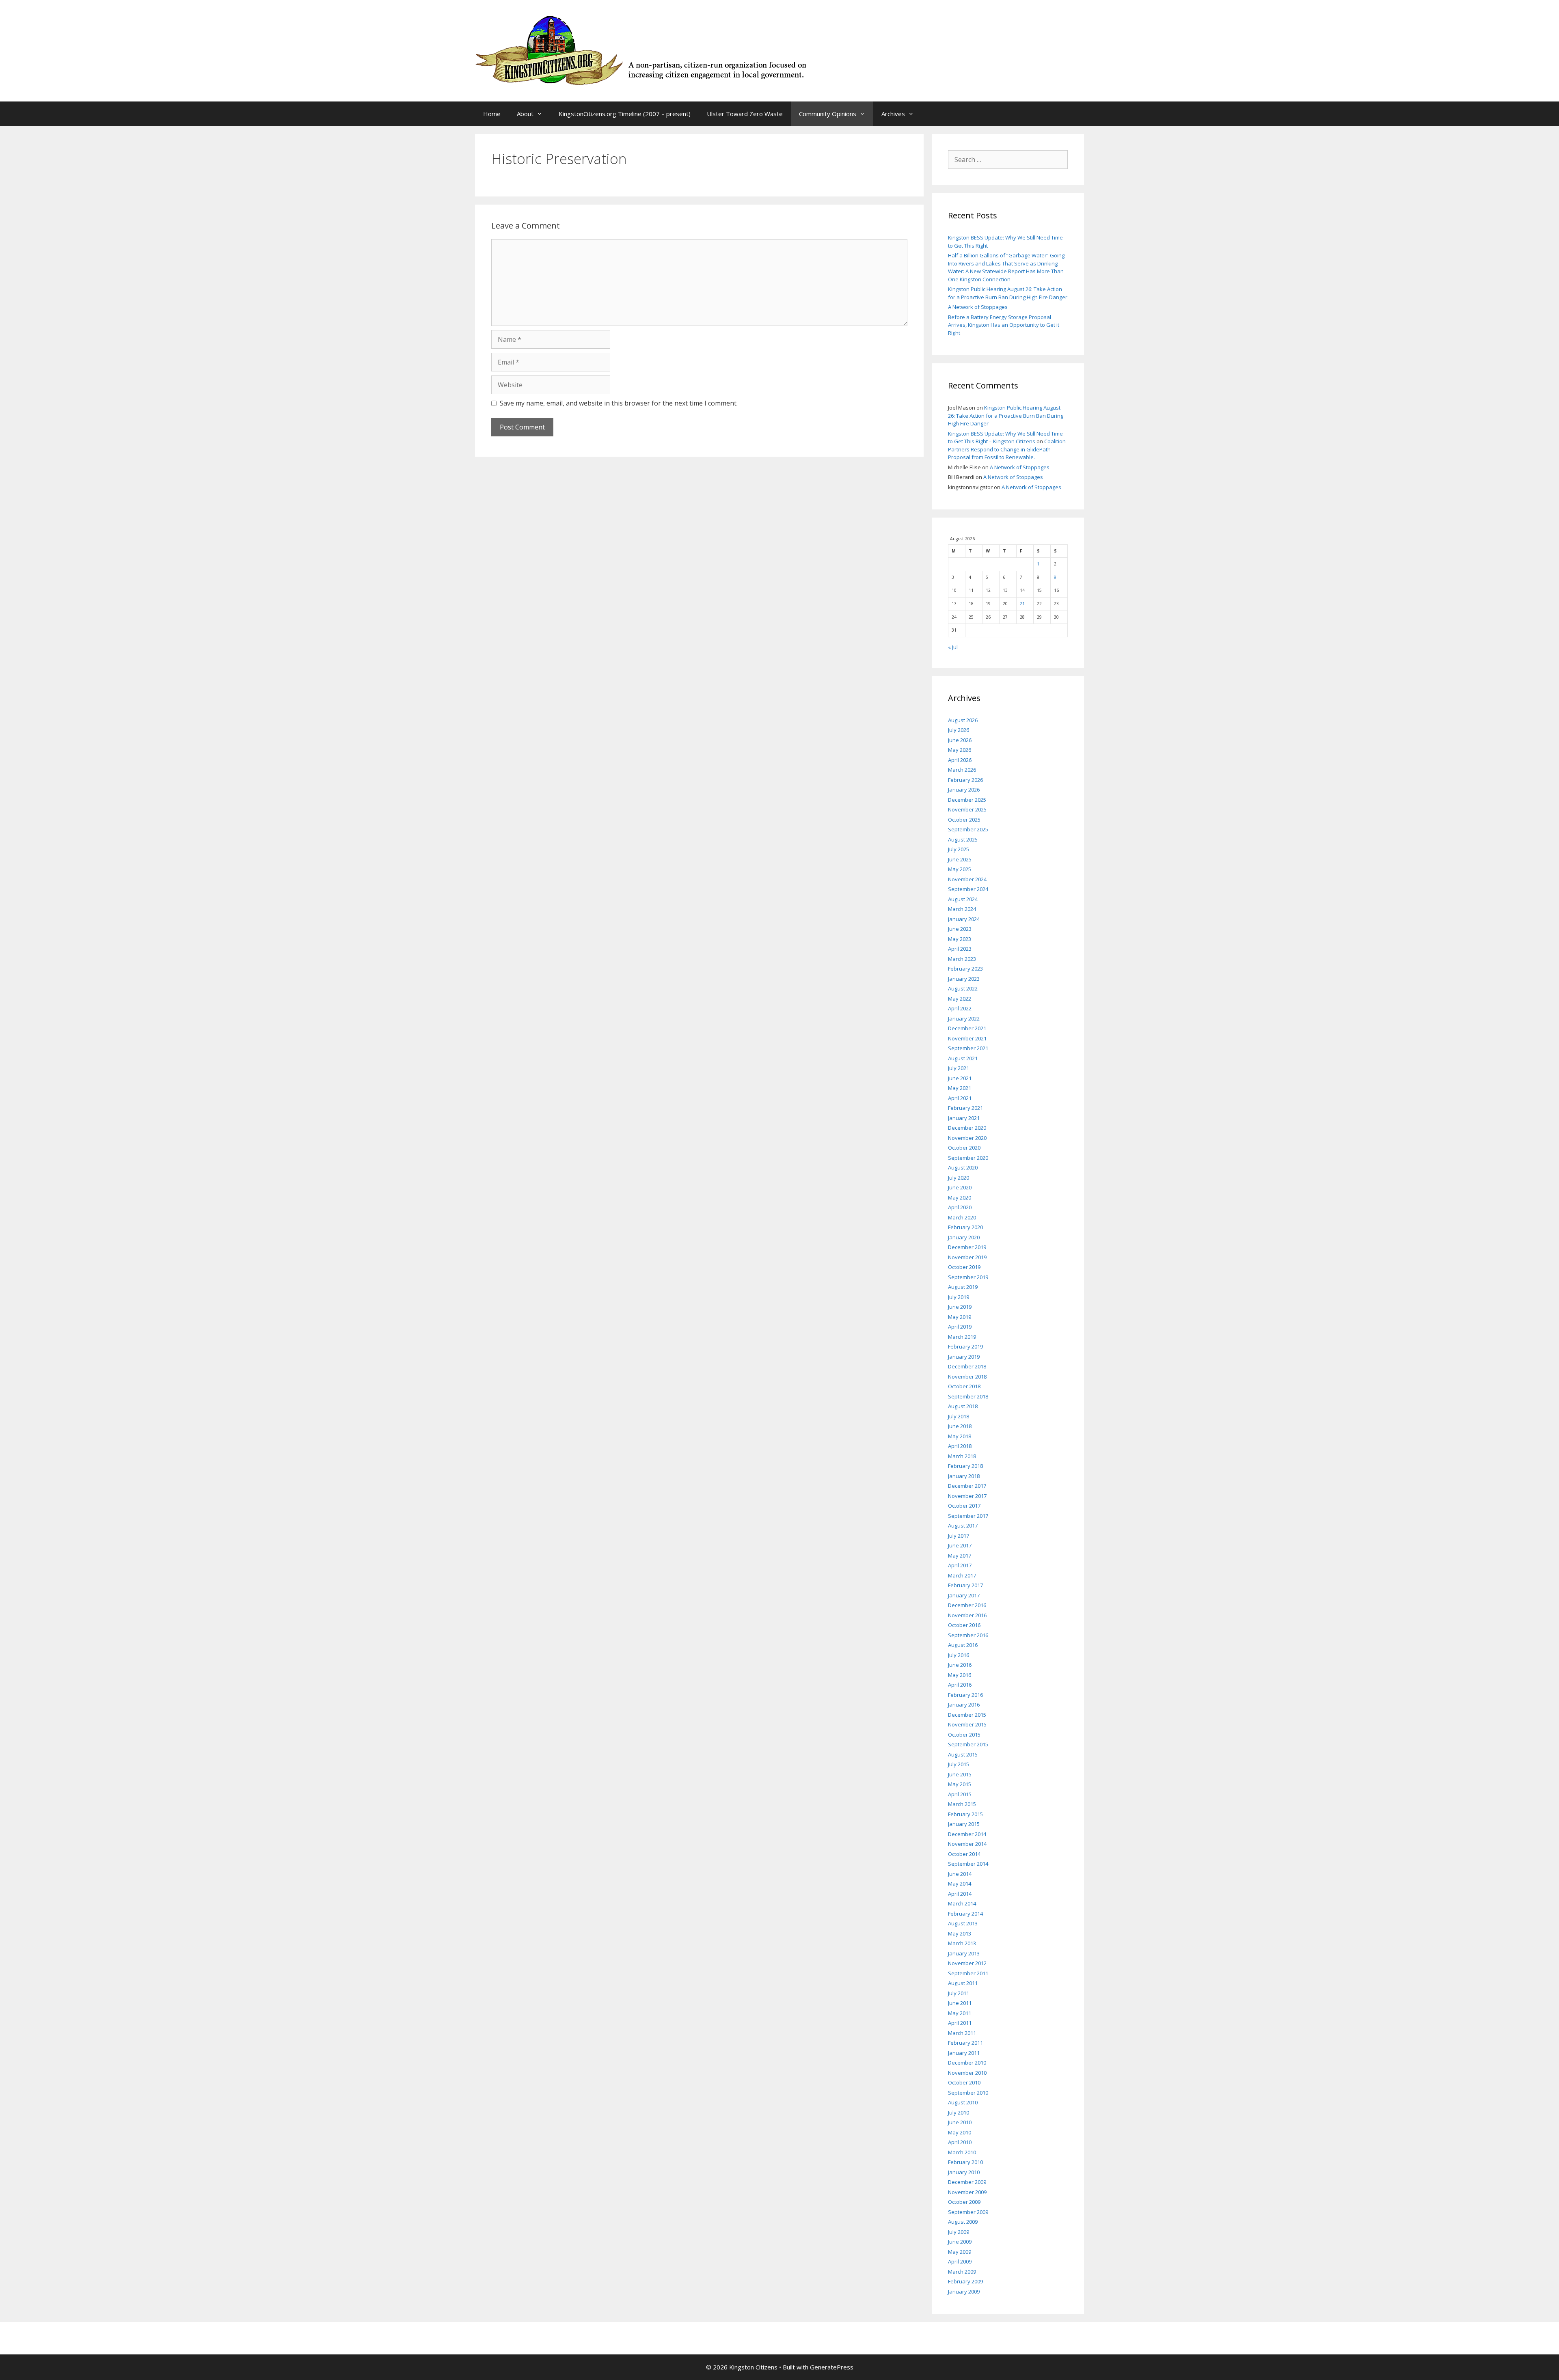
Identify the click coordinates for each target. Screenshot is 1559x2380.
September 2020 (968, 1158)
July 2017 (959, 1536)
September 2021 (968, 1048)
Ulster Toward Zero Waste (745, 114)
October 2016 (964, 1625)
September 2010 (968, 2093)
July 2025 (959, 849)
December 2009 (967, 2182)
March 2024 (962, 909)
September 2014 (968, 1864)
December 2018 (967, 1366)
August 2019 (963, 1287)
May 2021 (960, 1088)
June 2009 (960, 2242)
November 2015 (967, 1724)
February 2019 (965, 1346)
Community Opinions (828, 114)
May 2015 (960, 1784)
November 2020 (967, 1138)
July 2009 (959, 2232)
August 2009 (963, 2222)
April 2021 (960, 1098)
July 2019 (959, 1297)
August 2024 (963, 899)
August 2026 (963, 720)
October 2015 (964, 1735)
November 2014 (967, 1844)
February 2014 (965, 1914)
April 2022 (960, 1008)
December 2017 (967, 1486)
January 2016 (964, 1705)
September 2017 (968, 1516)
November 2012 (967, 1963)
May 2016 (960, 1675)
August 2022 (963, 988)
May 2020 (960, 1198)
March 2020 (962, 1217)
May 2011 (960, 2013)
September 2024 (968, 889)
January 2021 (964, 1118)
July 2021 (959, 1068)
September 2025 (968, 829)
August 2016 (963, 1645)
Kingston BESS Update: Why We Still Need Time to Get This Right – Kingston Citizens (1005, 438)
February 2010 (965, 2162)
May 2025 (960, 869)
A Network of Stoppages (978, 307)
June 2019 (960, 1307)
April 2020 (960, 1207)
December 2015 (967, 1715)
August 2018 (963, 1406)
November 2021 (967, 1038)
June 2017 (960, 1545)
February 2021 (965, 1108)
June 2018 (960, 1426)
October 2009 (964, 2202)
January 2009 (964, 2292)
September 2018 (968, 1396)
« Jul (953, 647)
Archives (893, 114)
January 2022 (964, 1018)
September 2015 (968, 1744)
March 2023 (962, 959)
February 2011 (965, 2043)
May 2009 (960, 2252)
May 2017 (960, 1556)
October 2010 (964, 2082)
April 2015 (960, 1794)
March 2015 (962, 1804)
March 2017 (962, 1575)
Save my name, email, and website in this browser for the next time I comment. (619, 403)
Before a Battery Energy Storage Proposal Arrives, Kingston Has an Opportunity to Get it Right (1004, 325)
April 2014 (960, 1894)
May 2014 (960, 1884)
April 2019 (960, 1327)
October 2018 (964, 1386)
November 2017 (967, 1496)
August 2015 (963, 1754)
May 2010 (960, 2132)
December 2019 (967, 1247)
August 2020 (963, 1167)
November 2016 (967, 1615)
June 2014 (960, 1874)
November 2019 (967, 1257)
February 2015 (965, 1814)
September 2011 (968, 1973)
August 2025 (963, 839)
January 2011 (964, 2053)
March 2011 (962, 2033)
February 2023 (965, 969)
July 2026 (959, 730)
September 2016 (968, 1635)
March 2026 (962, 770)
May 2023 (960, 939)
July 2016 (959, 1655)
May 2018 (960, 1436)
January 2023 (964, 979)
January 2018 (964, 1476)
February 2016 (965, 1695)
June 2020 (960, 1187)
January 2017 (964, 1595)
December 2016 (967, 1605)
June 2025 (960, 859)
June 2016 (960, 1665)
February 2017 (965, 1585)
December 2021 (967, 1028)
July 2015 (959, 1764)
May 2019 (960, 1317)
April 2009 (960, 2261)
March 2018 (962, 1456)
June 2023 (960, 929)
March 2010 (962, 2152)
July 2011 (959, 1993)
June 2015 (960, 1774)
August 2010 (963, 2102)
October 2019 (964, 1267)
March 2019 (962, 1337)
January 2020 (964, 1237)
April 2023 (960, 949)
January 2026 (964, 790)
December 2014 (967, 1834)
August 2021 (963, 1058)
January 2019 (964, 1357)
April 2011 (960, 2023)
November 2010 (967, 2073)
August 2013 (963, 1923)
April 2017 (960, 1565)
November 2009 (967, 2192)
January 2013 (964, 1953)
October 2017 (964, 1506)
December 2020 (967, 1128)
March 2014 (962, 1903)
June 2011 (960, 2003)
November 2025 (967, 809)
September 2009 (968, 2212)
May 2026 (960, 750)
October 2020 (964, 1148)
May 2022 (960, 999)
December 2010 (967, 2063)
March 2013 (962, 1943)
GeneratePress (832, 2367)
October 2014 (964, 1854)
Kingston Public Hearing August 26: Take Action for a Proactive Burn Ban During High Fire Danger (1008, 293)
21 (1022, 604)
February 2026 (965, 780)
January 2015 (964, 1824)
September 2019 (968, 1277)
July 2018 (959, 1416)
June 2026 (960, 740)
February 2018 (965, 1466)
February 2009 (965, 2281)
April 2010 (960, 2142)
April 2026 (960, 760)
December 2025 (967, 800)
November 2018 (967, 1377)
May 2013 (960, 1933)
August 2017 (963, 1526)
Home (492, 114)
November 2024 (967, 879)
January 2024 (964, 919)
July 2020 (959, 1178)
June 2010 (960, 2122)
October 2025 (964, 820)
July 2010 (959, 2112)
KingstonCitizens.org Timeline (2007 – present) (625, 114)
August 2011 (963, 1983)
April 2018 (960, 1446)
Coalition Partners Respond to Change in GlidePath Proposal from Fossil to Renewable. (1007, 449)
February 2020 (965, 1227)
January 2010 (964, 2172)
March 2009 (962, 2272)
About (525, 114)
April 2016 (960, 1685)
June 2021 (960, 1078)
